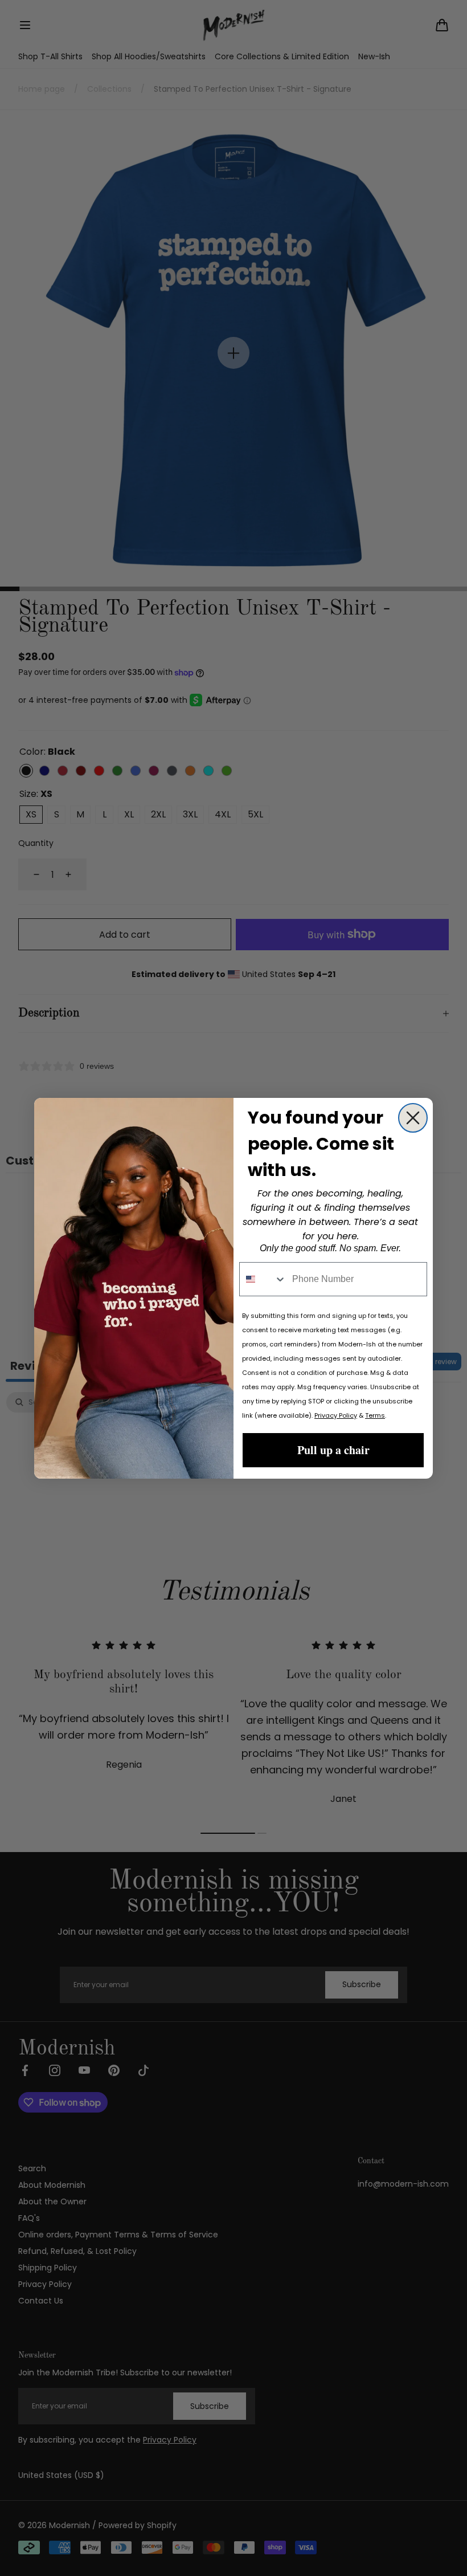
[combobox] (263, 1279)
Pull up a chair (333, 1450)
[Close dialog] (413, 1118)
